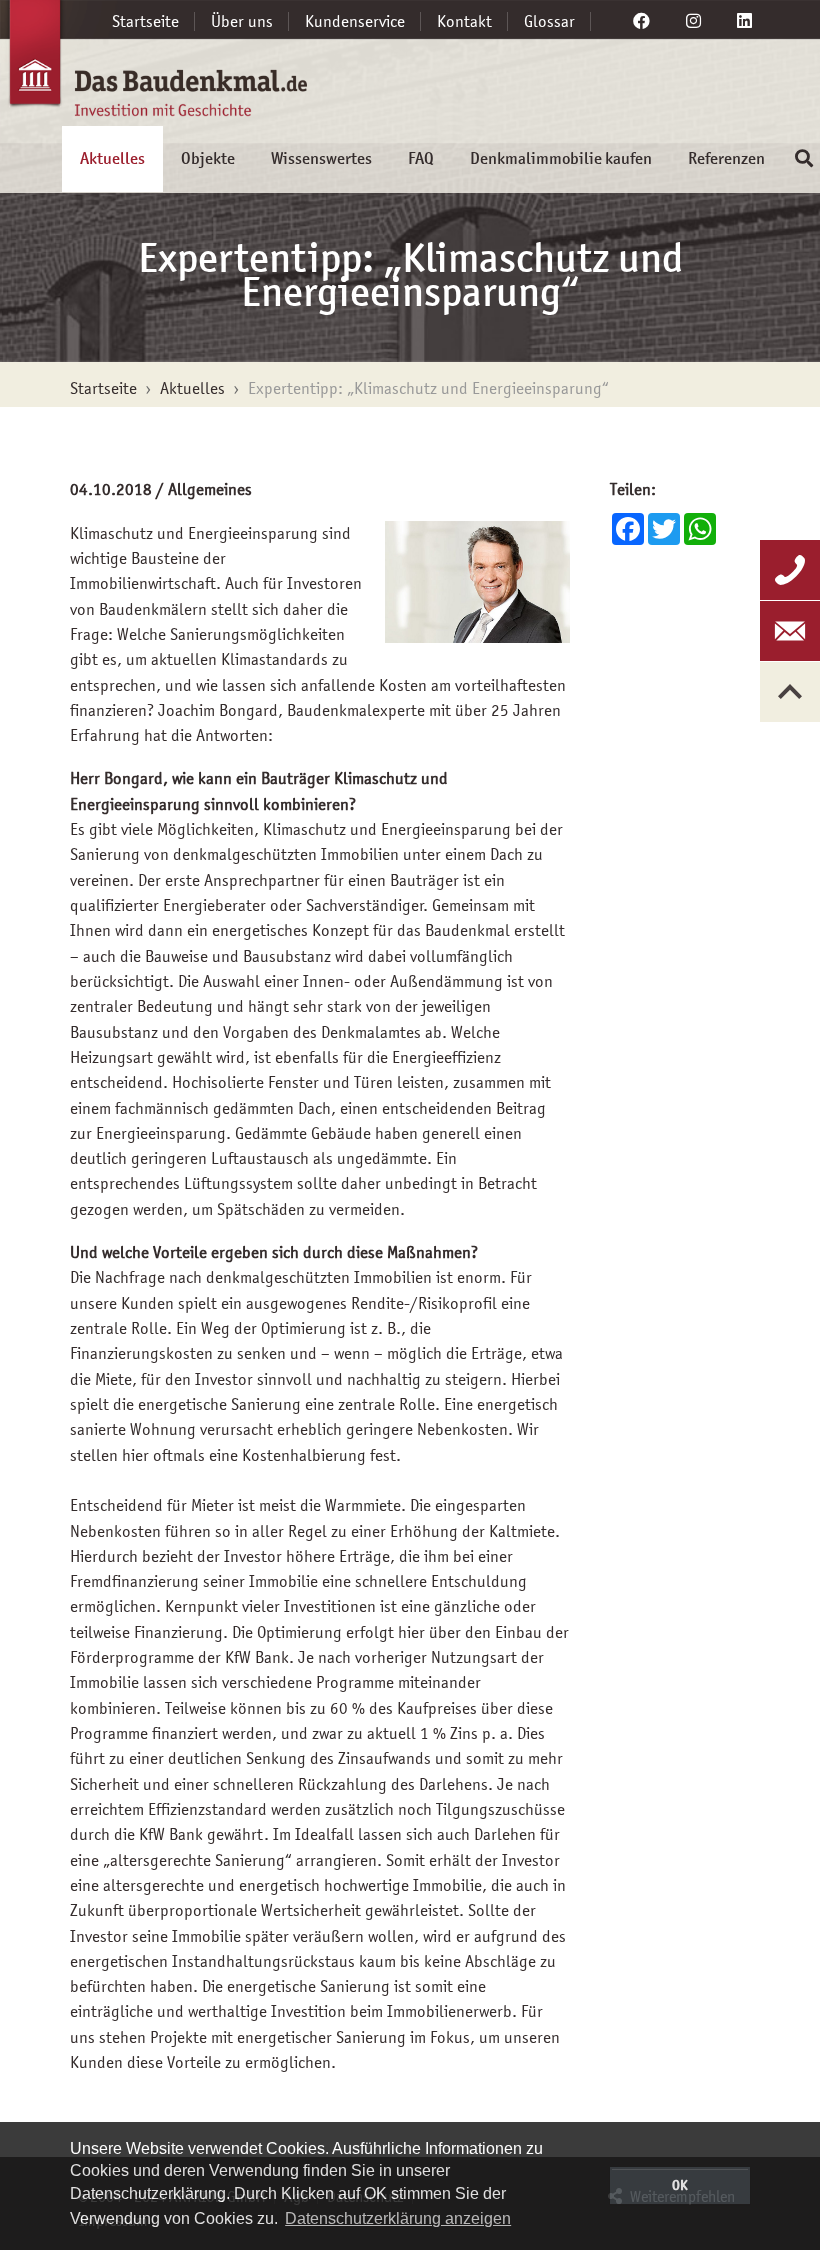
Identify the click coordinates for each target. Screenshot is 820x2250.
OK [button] (680, 2185)
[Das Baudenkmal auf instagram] (693, 21)
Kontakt (464, 21)
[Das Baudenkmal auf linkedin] (744, 21)
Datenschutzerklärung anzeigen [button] (398, 2218)
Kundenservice (355, 21)
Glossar (549, 21)
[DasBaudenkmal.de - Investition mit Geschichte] (125, 68)
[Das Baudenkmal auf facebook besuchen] (641, 21)
